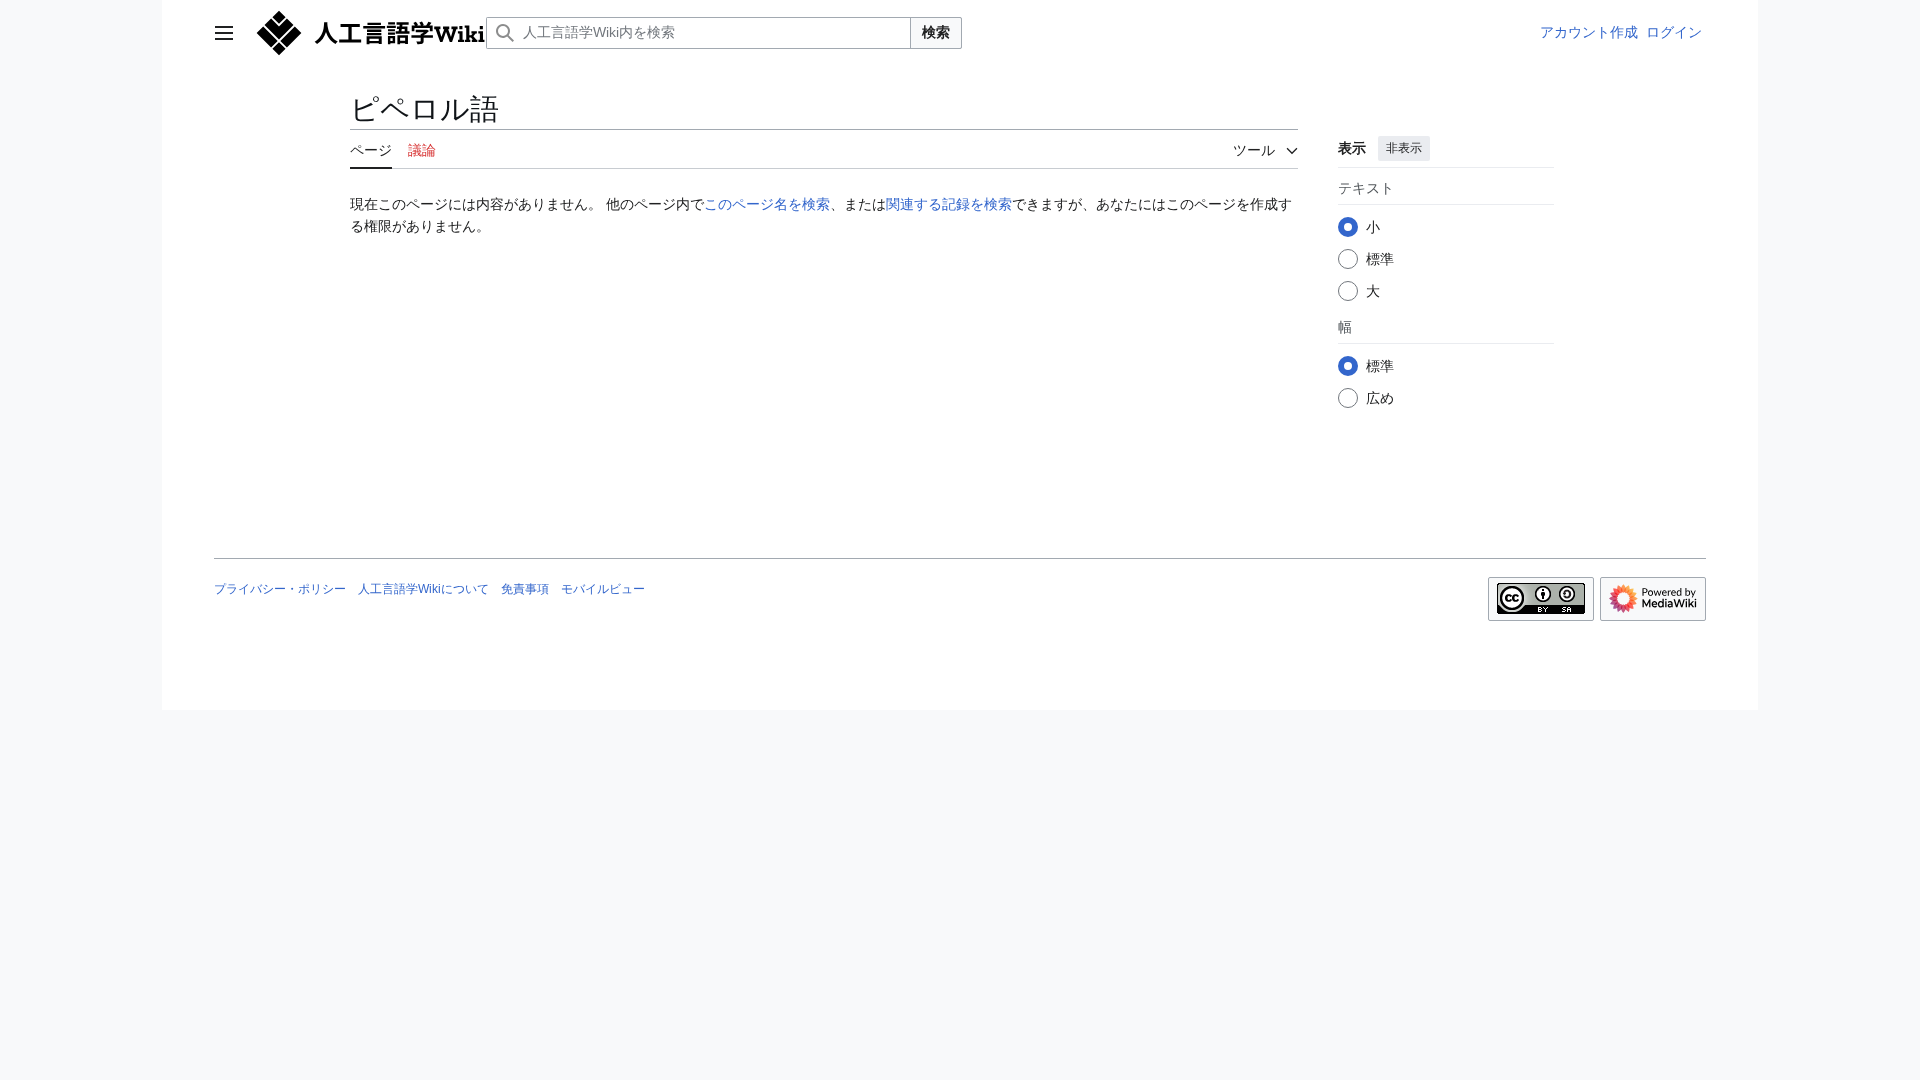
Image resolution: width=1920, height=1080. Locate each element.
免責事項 (525, 589)
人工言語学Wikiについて (423, 589)
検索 (936, 32)
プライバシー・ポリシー (280, 589)
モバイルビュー (603, 589)
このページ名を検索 (767, 204)
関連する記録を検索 (949, 204)
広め (1380, 398)
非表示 (1404, 148)
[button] (224, 33)
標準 (1380, 259)
